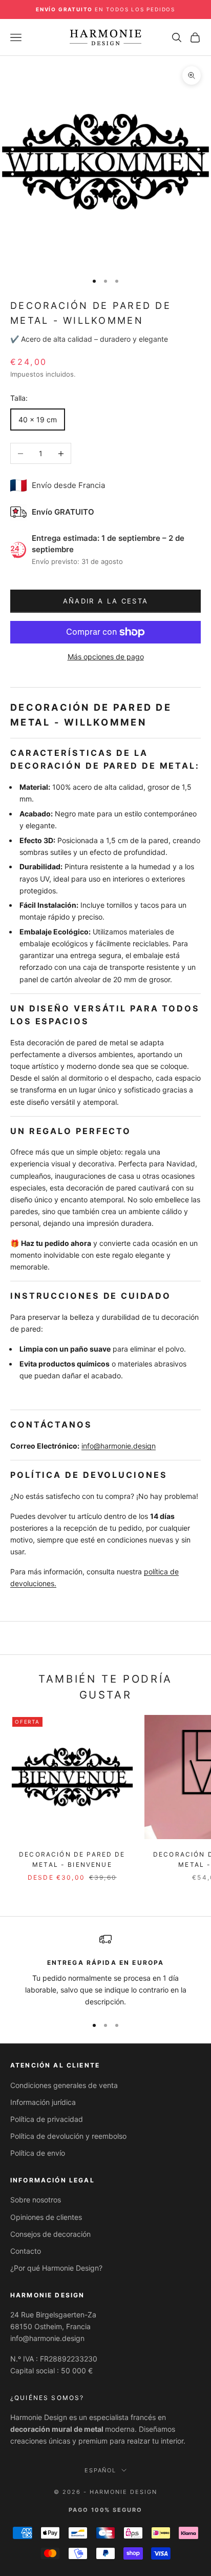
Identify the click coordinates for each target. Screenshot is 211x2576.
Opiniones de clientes (46, 2217)
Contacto (26, 2251)
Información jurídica (43, 2102)
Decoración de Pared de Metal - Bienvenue (72, 1859)
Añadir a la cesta (106, 601)
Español (101, 2470)
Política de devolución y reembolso (68, 2136)
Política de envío (38, 2153)
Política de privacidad (47, 2119)
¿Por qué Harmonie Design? (56, 2268)
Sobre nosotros (36, 2200)
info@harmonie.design (119, 1446)
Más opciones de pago (106, 657)
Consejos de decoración (50, 2234)
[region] (105, 1970)
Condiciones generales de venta (64, 2085)
